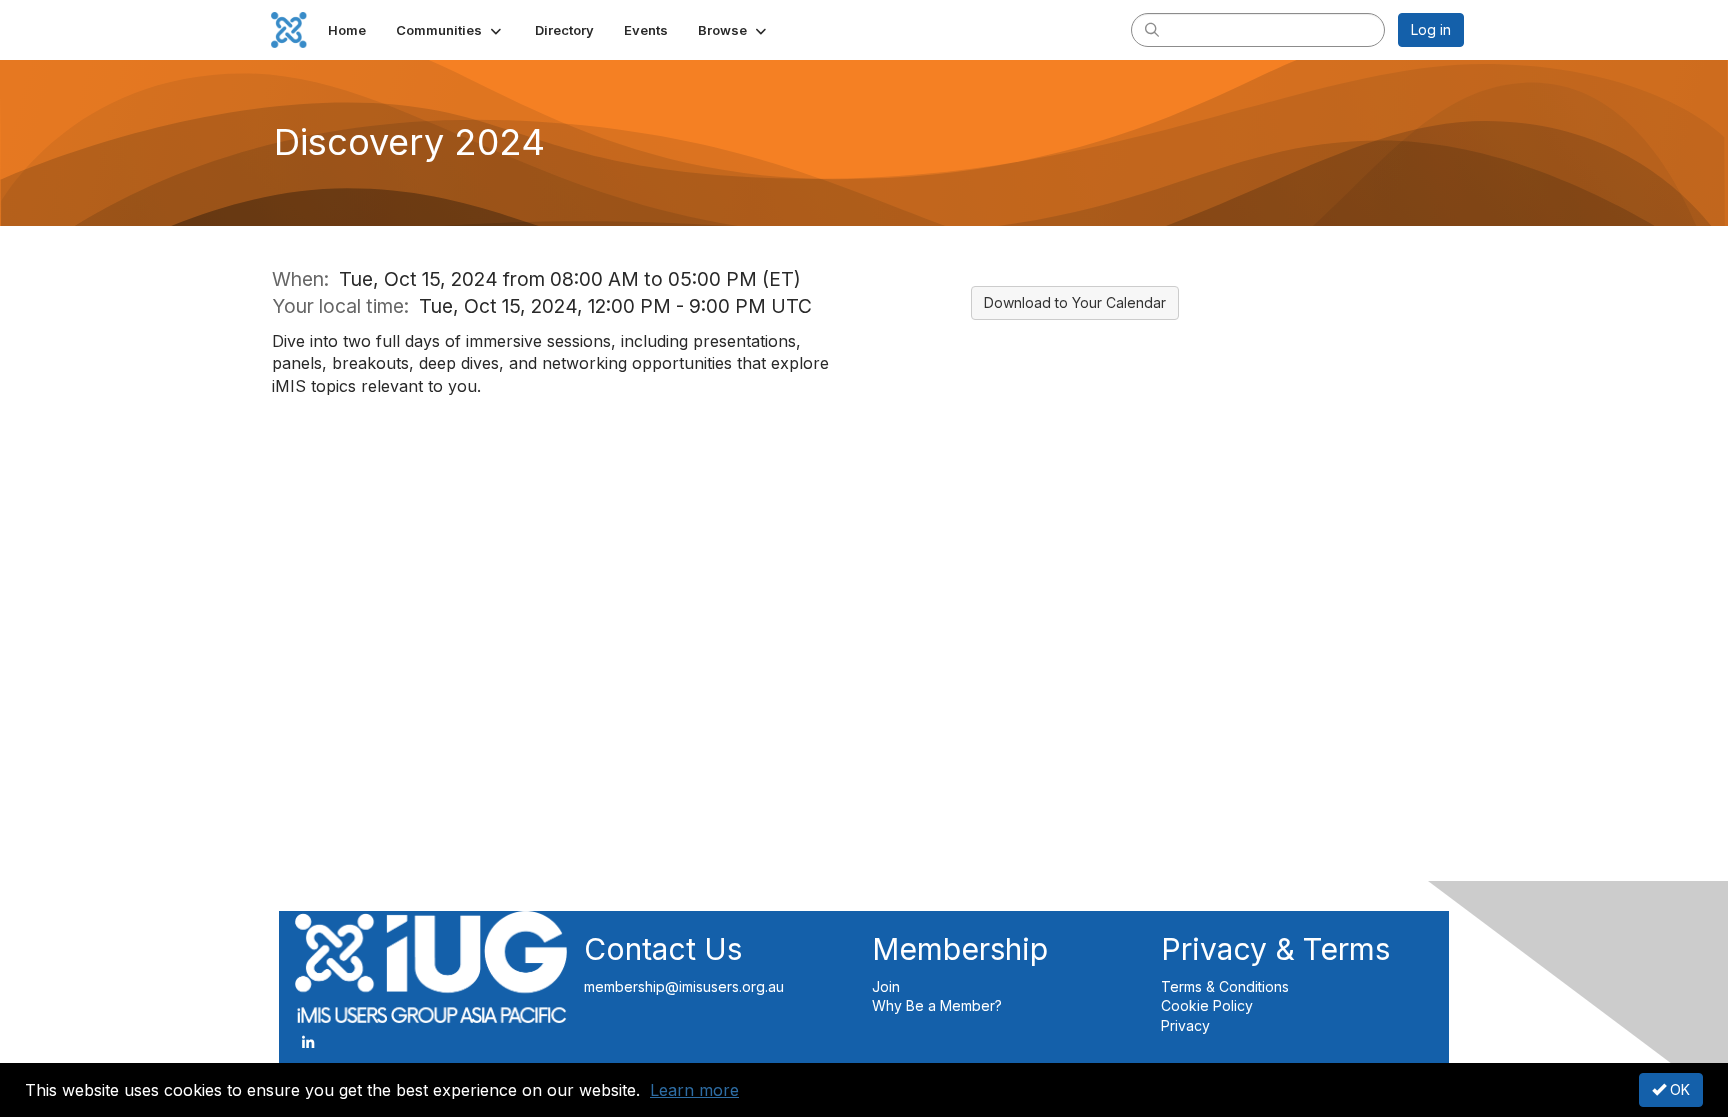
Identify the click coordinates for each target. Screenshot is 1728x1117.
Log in (1431, 29)
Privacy (1185, 1025)
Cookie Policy (1207, 1005)
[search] (1152, 29)
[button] (450, 30)
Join (886, 986)
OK (1678, 1089)
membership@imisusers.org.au (684, 986)
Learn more (694, 1090)
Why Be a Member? (939, 1005)
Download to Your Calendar (1075, 302)
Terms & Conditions (1225, 986)
